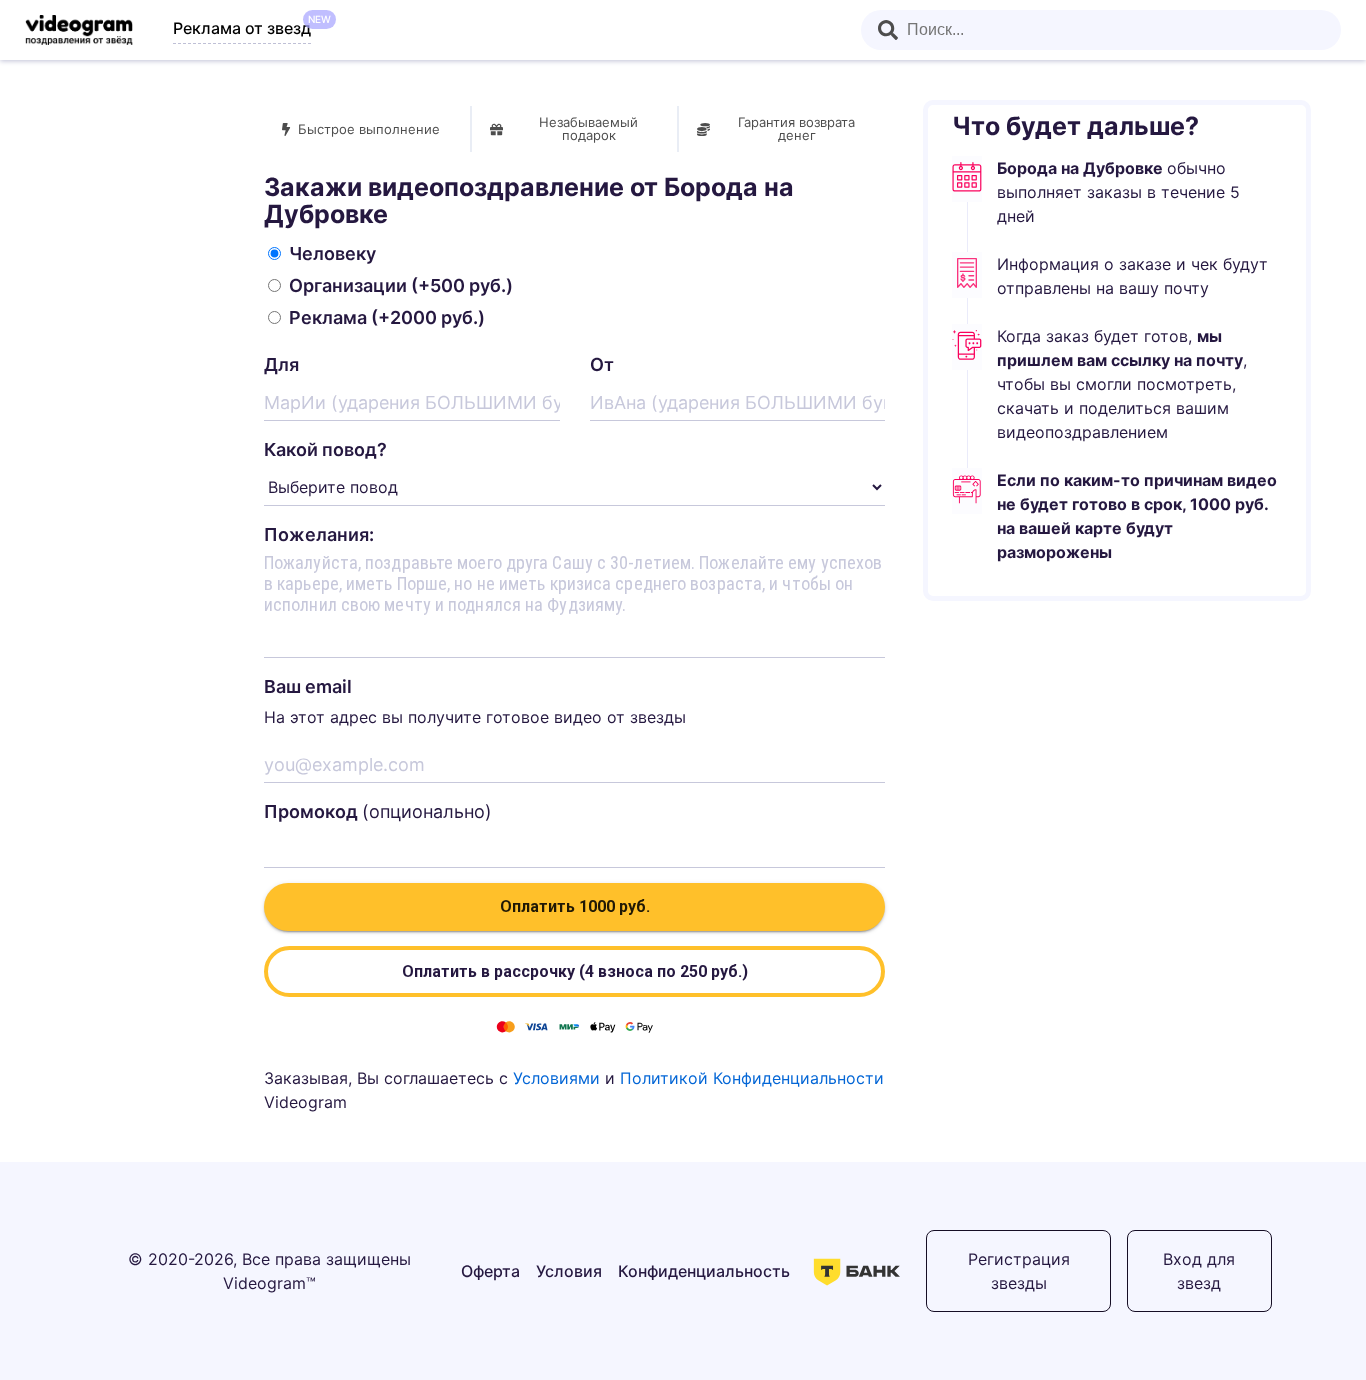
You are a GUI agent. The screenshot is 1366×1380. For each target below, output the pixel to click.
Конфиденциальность (704, 1271)
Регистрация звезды (1019, 1271)
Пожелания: (319, 534)
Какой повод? (325, 449)
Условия (569, 1271)
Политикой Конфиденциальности (752, 1078)
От (602, 364)
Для (281, 364)
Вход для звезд (1199, 1271)
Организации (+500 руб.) (401, 285)
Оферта (490, 1271)
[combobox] (1101, 30)
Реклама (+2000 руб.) (387, 317)
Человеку (332, 253)
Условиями (556, 1078)
